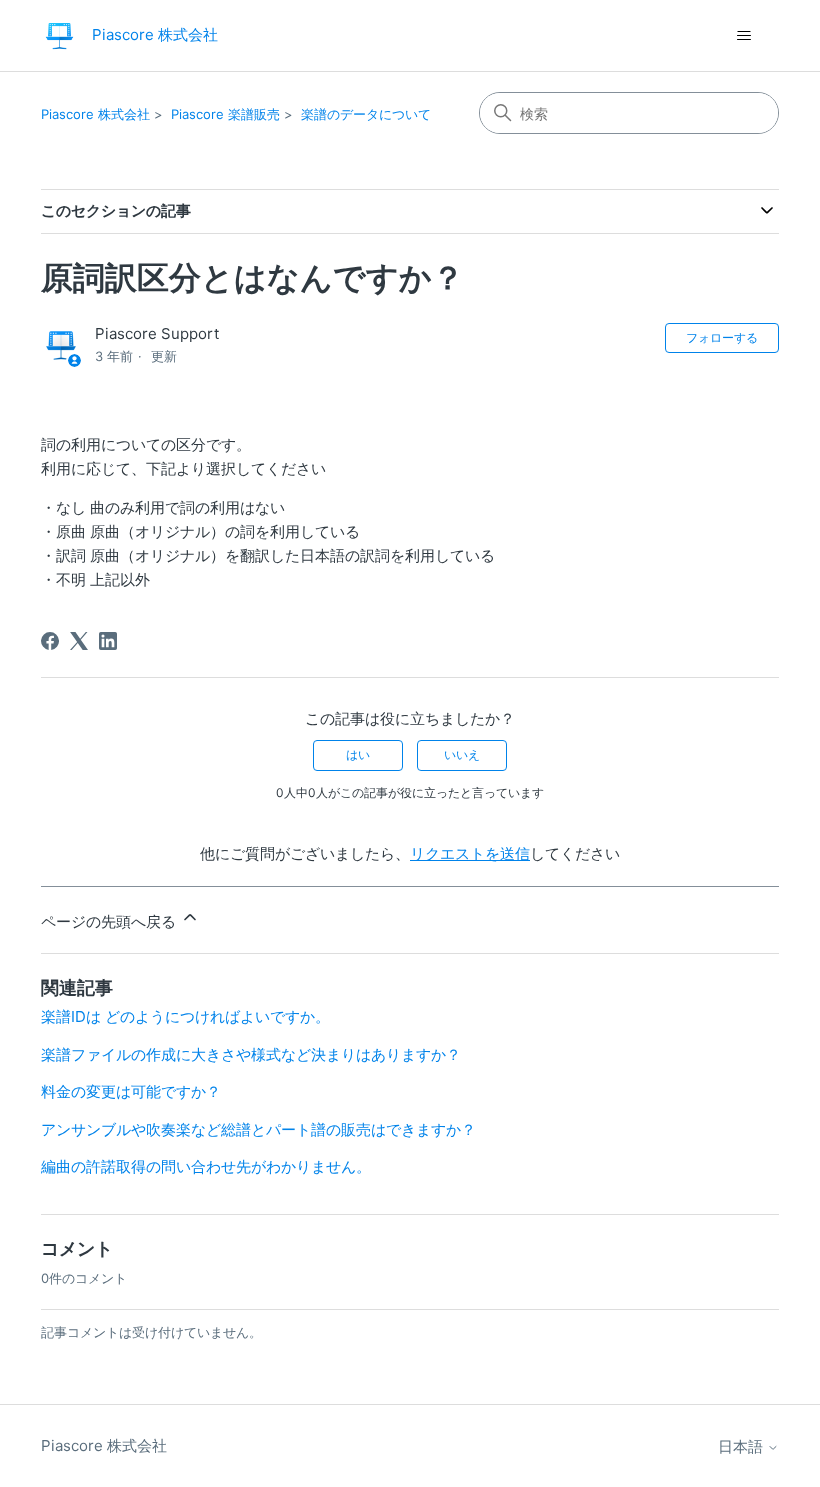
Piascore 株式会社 (95, 114)
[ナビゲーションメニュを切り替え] (743, 36)
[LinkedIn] (108, 641)
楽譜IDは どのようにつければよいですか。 (185, 1016)
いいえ (462, 754)
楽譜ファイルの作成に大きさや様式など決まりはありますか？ (251, 1054)
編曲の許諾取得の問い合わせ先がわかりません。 (206, 1166)
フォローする (722, 337)
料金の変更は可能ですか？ (131, 1091)
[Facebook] (50, 641)
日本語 (742, 1446)
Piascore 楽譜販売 (225, 114)
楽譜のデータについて (366, 114)
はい (358, 754)
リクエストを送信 (470, 853)
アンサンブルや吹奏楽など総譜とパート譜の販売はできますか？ (258, 1129)
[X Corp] (79, 641)
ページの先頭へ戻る (110, 921)
